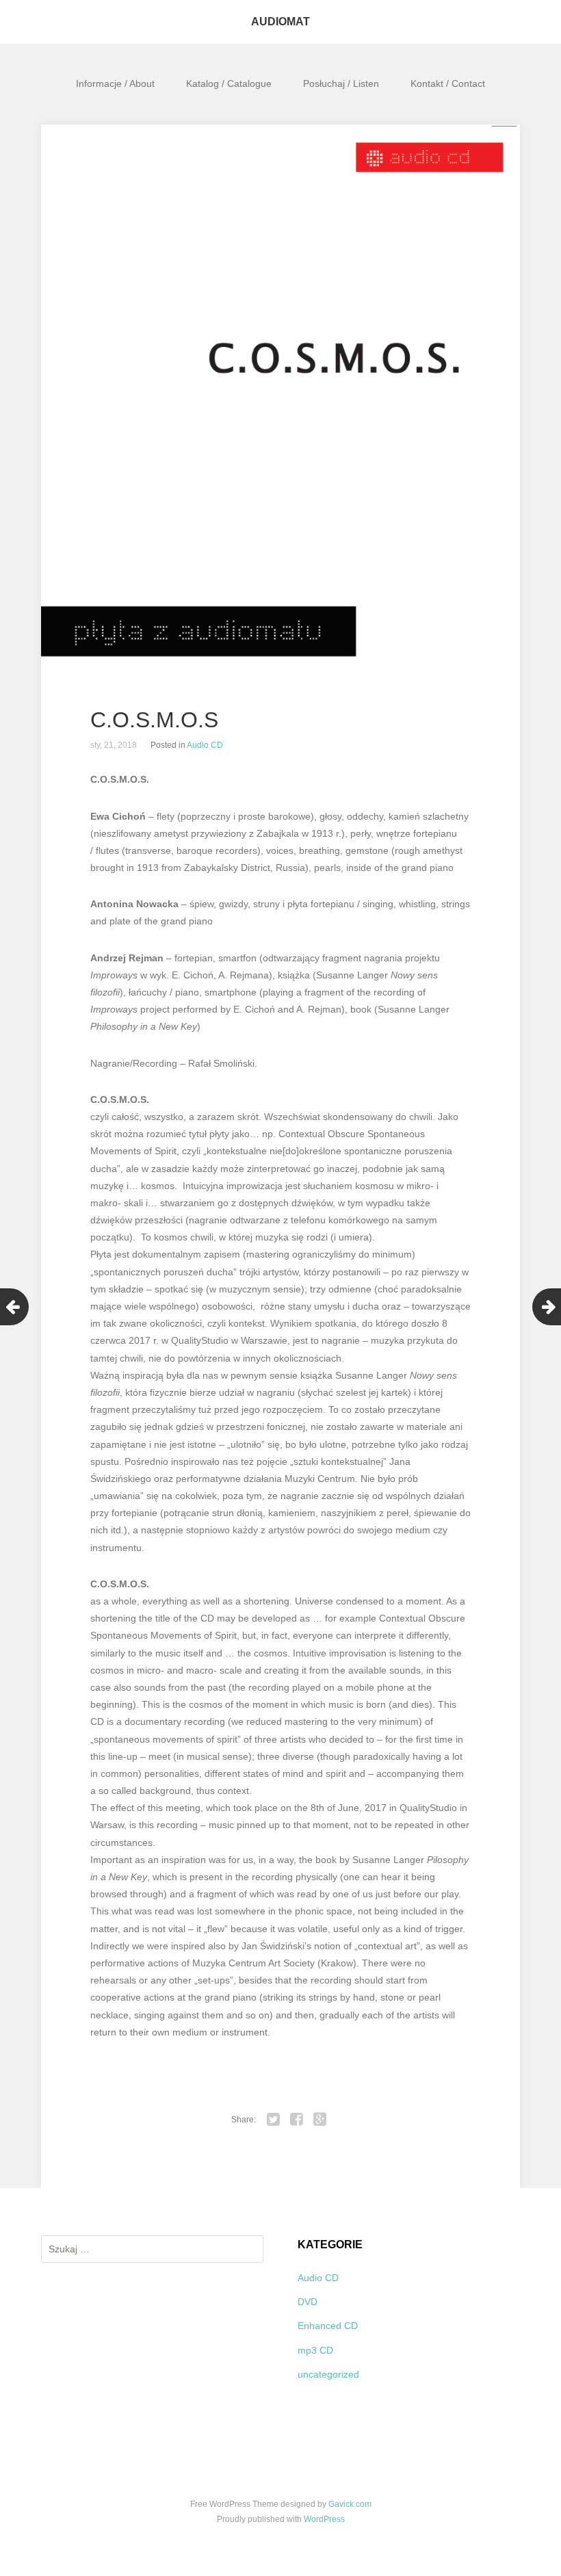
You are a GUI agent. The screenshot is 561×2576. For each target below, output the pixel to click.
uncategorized (328, 2374)
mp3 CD (315, 2350)
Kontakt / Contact (448, 83)
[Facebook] (297, 2120)
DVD (308, 2302)
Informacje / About (115, 83)
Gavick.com (350, 2504)
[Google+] (320, 2120)
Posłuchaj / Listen (341, 83)
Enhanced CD (328, 2326)
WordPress (324, 2519)
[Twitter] (274, 2120)
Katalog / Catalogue (229, 83)
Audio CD (205, 745)
